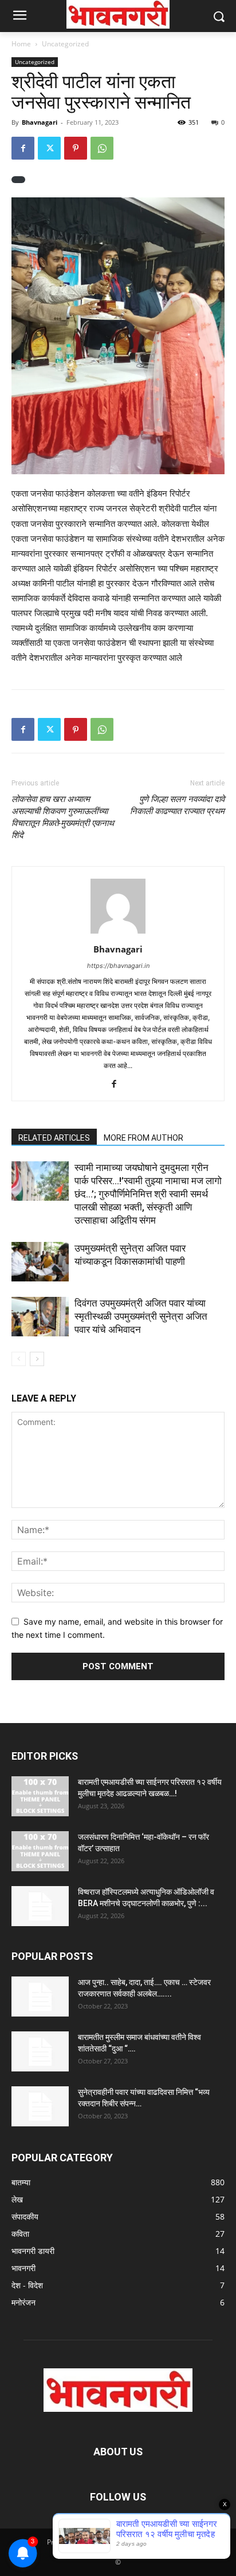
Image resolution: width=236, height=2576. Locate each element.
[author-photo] (118, 933)
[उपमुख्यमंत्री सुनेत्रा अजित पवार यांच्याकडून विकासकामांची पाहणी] (40, 1262)
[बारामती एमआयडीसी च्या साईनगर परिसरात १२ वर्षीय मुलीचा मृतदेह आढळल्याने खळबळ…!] (40, 1796)
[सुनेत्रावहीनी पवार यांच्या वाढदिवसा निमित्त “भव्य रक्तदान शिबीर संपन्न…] (40, 2106)
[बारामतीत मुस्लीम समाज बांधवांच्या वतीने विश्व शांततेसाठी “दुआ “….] (40, 2051)
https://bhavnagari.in (118, 966)
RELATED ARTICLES (54, 1138)
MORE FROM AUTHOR (143, 1138)
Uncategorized (65, 44)
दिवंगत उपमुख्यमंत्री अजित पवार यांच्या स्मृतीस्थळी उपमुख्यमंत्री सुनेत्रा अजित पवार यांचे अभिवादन (141, 1316)
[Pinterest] (76, 148)
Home (21, 44)
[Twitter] (49, 148)
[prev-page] (19, 1359)
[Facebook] (23, 148)
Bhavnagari (40, 122)
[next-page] (37, 1359)
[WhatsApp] (102, 148)
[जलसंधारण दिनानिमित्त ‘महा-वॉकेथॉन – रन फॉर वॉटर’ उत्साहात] (40, 1851)
